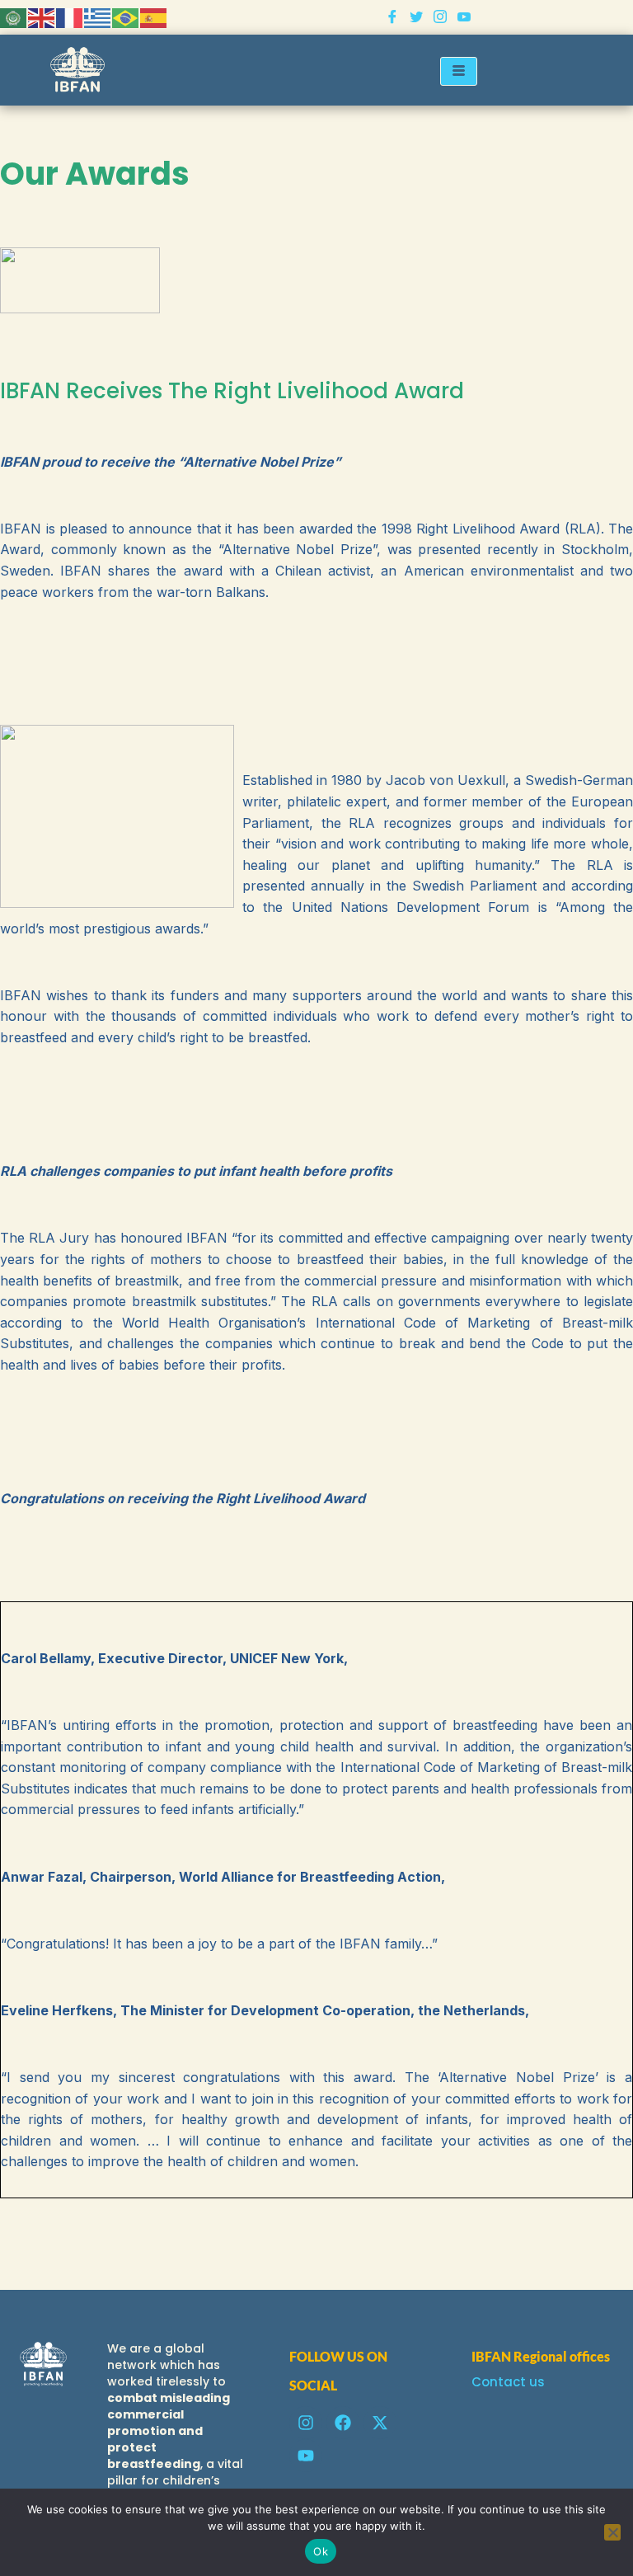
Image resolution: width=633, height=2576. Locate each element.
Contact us (508, 2382)
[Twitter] (416, 17)
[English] (42, 17)
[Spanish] (154, 17)
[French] (70, 17)
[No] (612, 2532)
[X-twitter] (380, 2423)
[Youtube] (464, 17)
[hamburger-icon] (459, 71)
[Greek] (98, 17)
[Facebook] (392, 17)
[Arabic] (14, 17)
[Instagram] (440, 17)
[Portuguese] (126, 17)
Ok (321, 2551)
